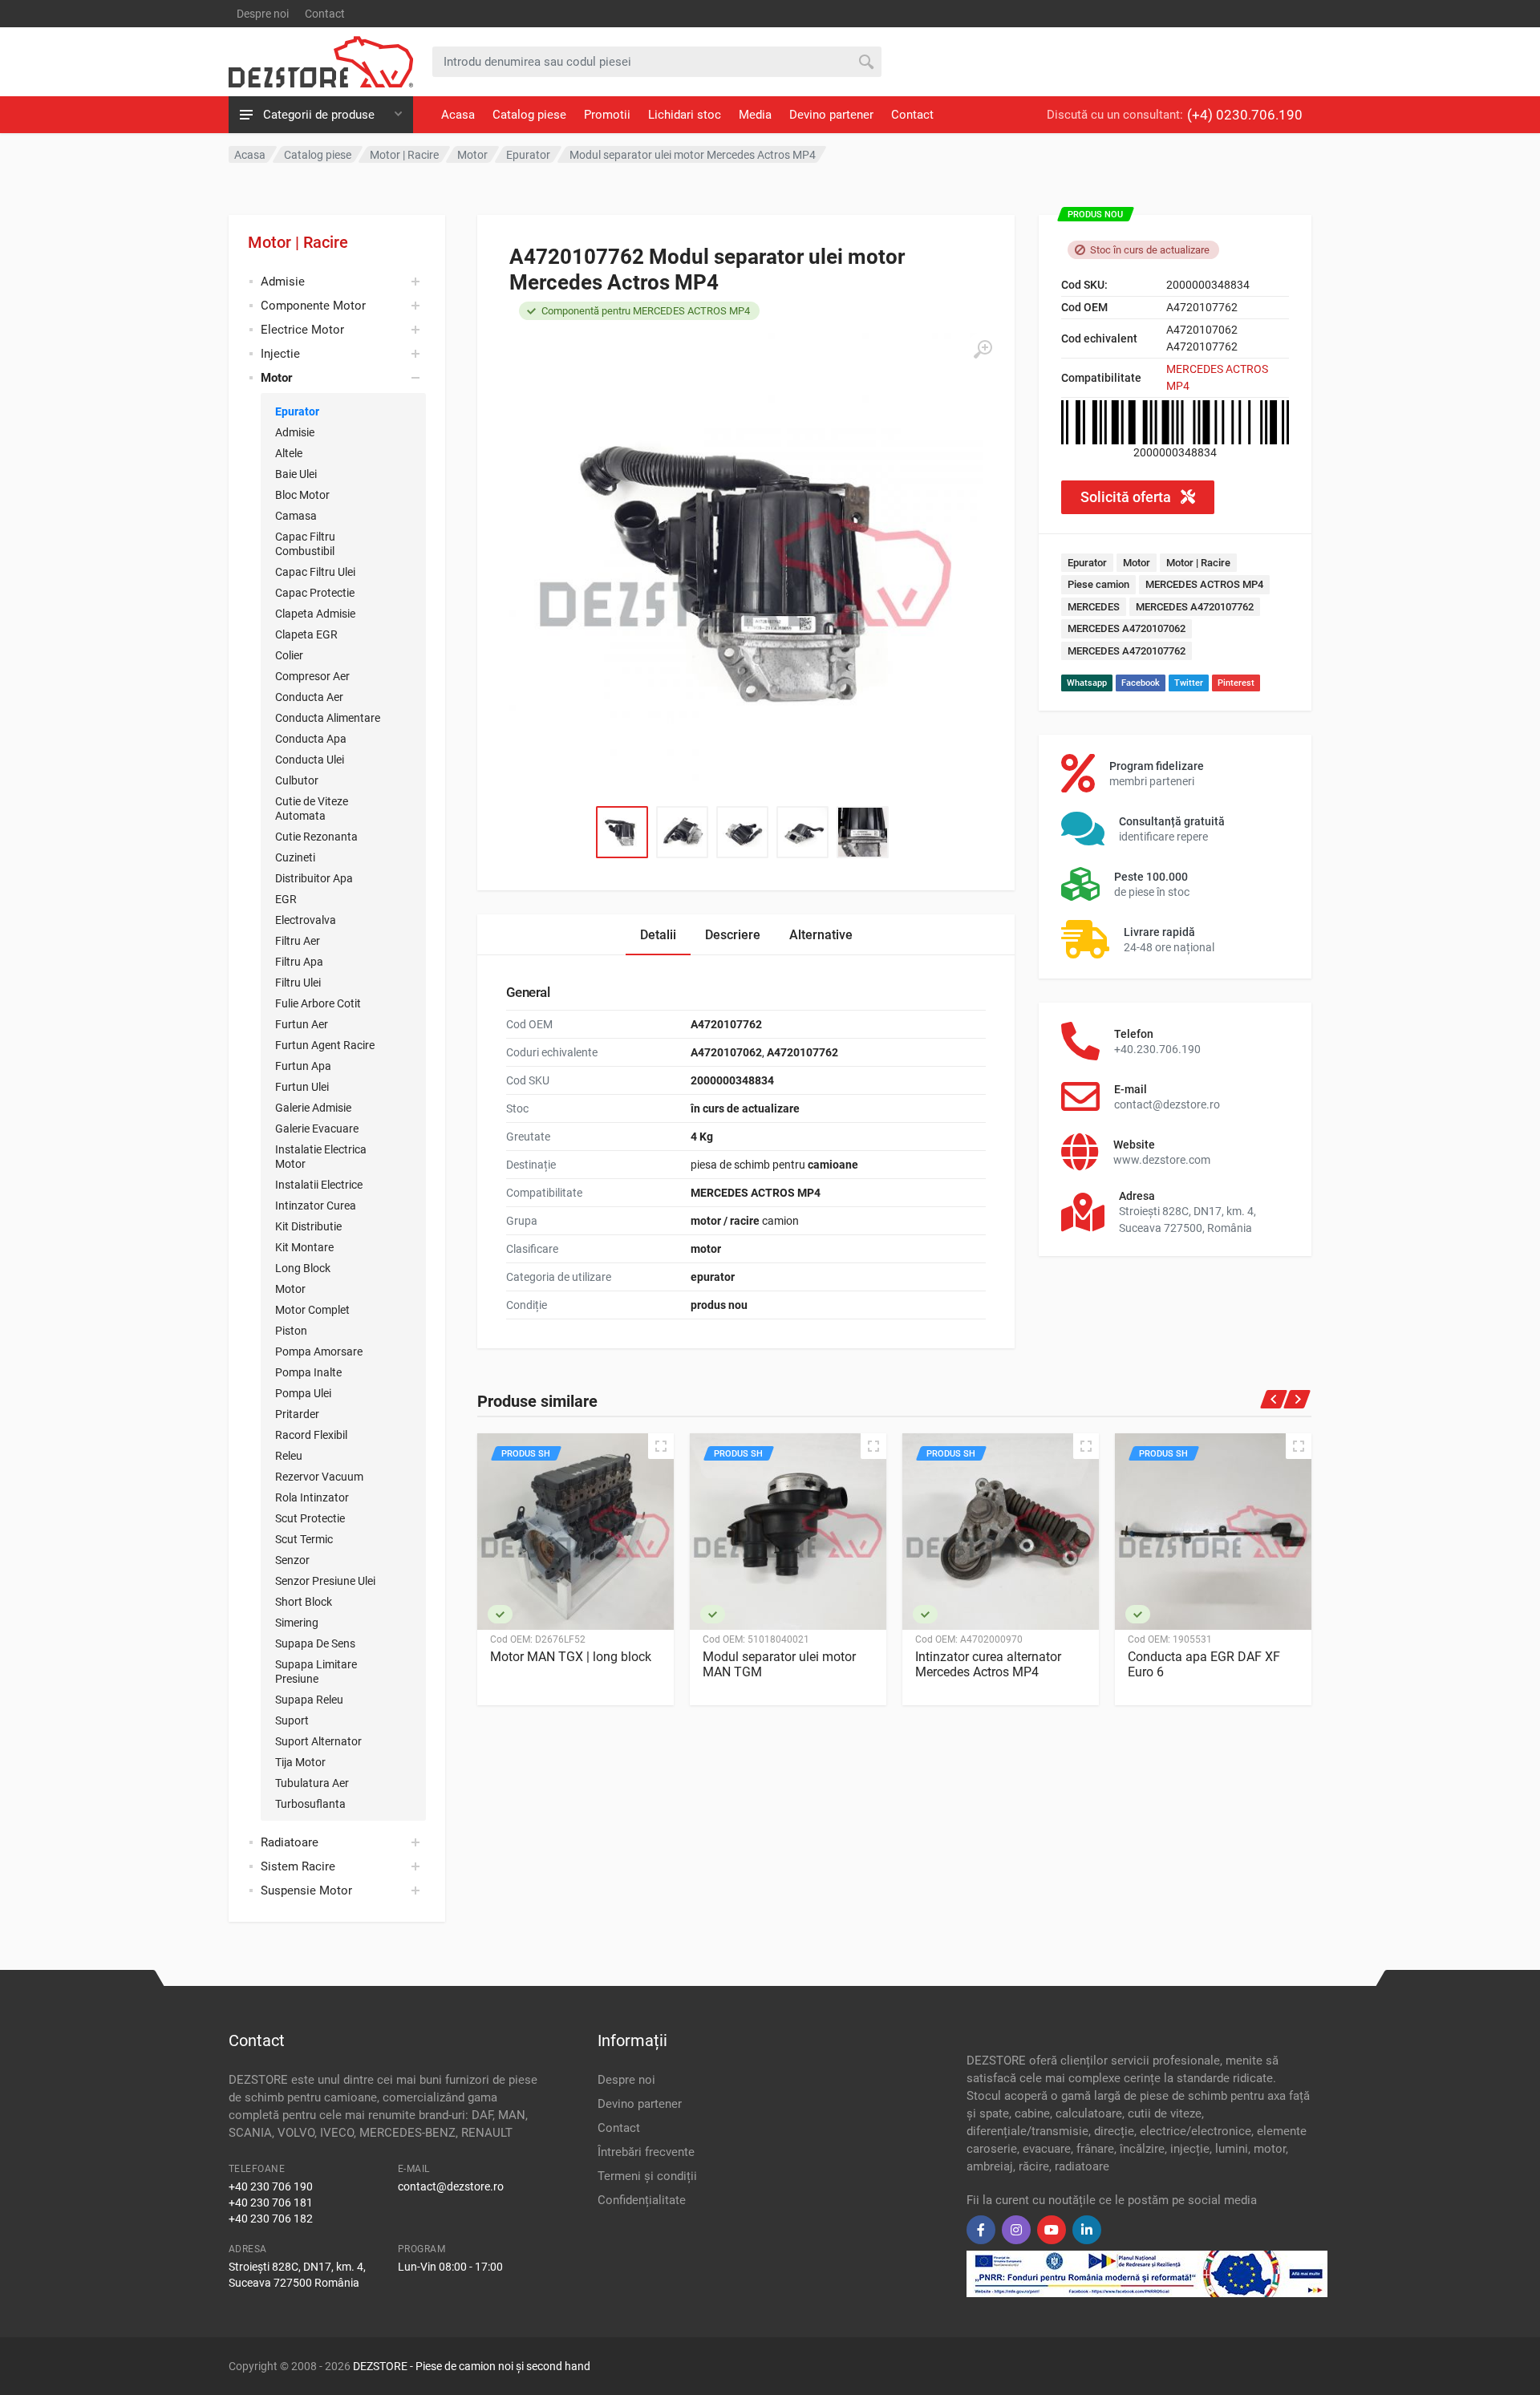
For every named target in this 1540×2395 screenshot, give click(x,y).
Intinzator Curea (316, 1206)
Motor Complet (312, 1310)
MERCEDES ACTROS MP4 (1204, 584)
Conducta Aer (309, 697)
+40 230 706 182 (271, 2219)
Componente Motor (313, 306)
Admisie (283, 282)
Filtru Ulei (298, 983)
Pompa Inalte (308, 1372)
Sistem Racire (298, 1866)
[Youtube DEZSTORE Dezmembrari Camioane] (1052, 2230)
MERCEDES (1094, 607)
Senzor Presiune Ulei (325, 1581)
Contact (325, 14)
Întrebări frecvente (646, 2152)
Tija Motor (300, 1762)
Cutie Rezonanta (316, 837)
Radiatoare (290, 1842)
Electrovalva (306, 920)
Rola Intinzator (312, 1497)
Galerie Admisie (313, 1108)
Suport (292, 1720)
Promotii (607, 115)
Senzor (292, 1560)
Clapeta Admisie (315, 614)
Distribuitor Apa (314, 878)
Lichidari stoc (685, 115)
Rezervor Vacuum (319, 1477)
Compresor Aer (312, 676)
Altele (289, 453)
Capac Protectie (315, 593)
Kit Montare (304, 1247)
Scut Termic (304, 1539)
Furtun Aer (302, 1024)
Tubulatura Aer (312, 1783)
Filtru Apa (299, 962)
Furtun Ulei (302, 1087)
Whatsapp (1087, 683)
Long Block (303, 1268)
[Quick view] (661, 1446)
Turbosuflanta (310, 1804)
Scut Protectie (310, 1518)
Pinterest (1236, 683)
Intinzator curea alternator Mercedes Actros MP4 (988, 1664)
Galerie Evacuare (317, 1129)
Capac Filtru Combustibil (305, 544)
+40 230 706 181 (271, 2203)
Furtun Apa (303, 1066)
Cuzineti (295, 857)
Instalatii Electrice (319, 1185)
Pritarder (297, 1414)
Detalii (658, 935)
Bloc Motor (302, 495)
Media (755, 115)
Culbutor (297, 780)
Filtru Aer (298, 941)
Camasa (296, 516)
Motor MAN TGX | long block (571, 1657)
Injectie (280, 354)
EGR (286, 899)
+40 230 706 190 (271, 2186)
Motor (290, 1289)
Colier (289, 655)
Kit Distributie (308, 1226)
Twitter (1189, 683)
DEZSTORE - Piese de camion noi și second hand (472, 2366)
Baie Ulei (296, 474)
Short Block (304, 1602)
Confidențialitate (642, 2200)
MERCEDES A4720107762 (1195, 607)
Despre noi (263, 14)
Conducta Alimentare (328, 718)
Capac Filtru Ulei (315, 572)
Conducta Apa (311, 739)
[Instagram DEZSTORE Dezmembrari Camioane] (1016, 2230)
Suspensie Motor (306, 1890)
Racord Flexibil (311, 1435)
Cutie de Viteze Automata (312, 808)
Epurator (297, 411)
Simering (297, 1623)
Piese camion (1098, 584)
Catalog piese (529, 115)
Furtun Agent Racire (325, 1045)
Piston (291, 1331)
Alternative (821, 935)
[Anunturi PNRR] (1147, 2273)
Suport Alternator (318, 1741)
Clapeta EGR (306, 634)
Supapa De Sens (315, 1643)
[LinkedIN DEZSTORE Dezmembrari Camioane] (1087, 2230)
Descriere (733, 935)
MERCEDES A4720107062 (1127, 628)
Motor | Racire (298, 242)
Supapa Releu (309, 1700)
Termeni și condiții (647, 2176)
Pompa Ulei (303, 1393)
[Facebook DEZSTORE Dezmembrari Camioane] (981, 2230)
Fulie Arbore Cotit (318, 1003)
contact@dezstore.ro (451, 2186)
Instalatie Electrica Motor (321, 1157)
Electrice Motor (302, 330)
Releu (289, 1456)
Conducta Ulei (310, 760)
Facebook (1141, 683)
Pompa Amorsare (319, 1351)
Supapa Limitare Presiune (316, 1672)
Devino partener (831, 115)
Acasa (458, 115)
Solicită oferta (1127, 497)
